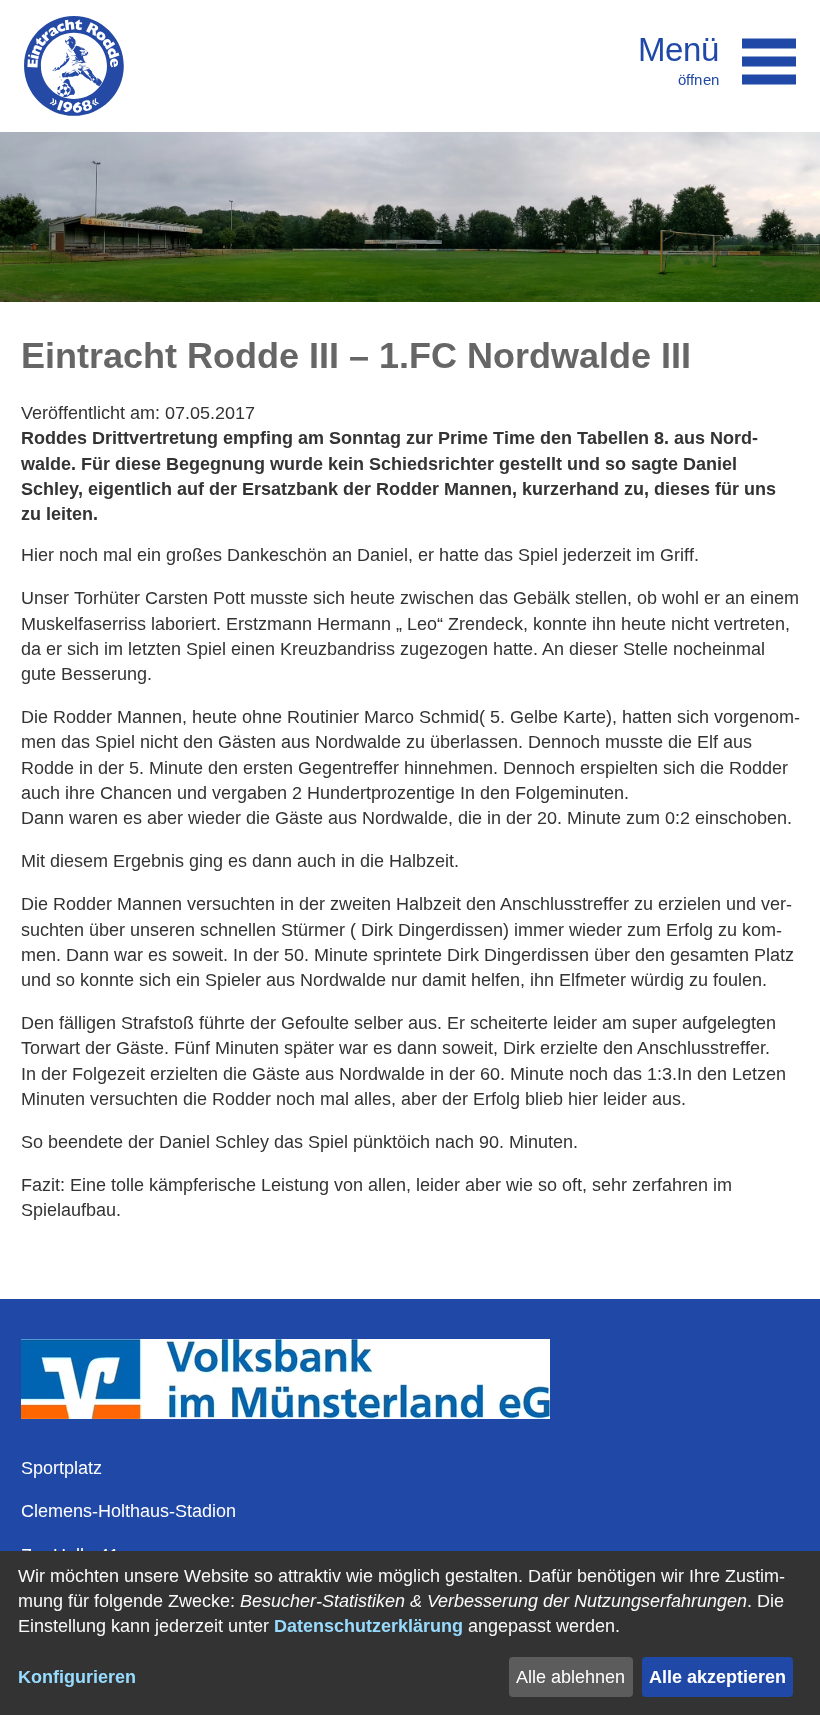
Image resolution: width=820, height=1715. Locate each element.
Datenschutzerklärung (368, 1626)
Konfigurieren (77, 1677)
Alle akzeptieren (717, 1677)
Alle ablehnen (570, 1677)
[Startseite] (74, 66)
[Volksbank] (285, 1413)
